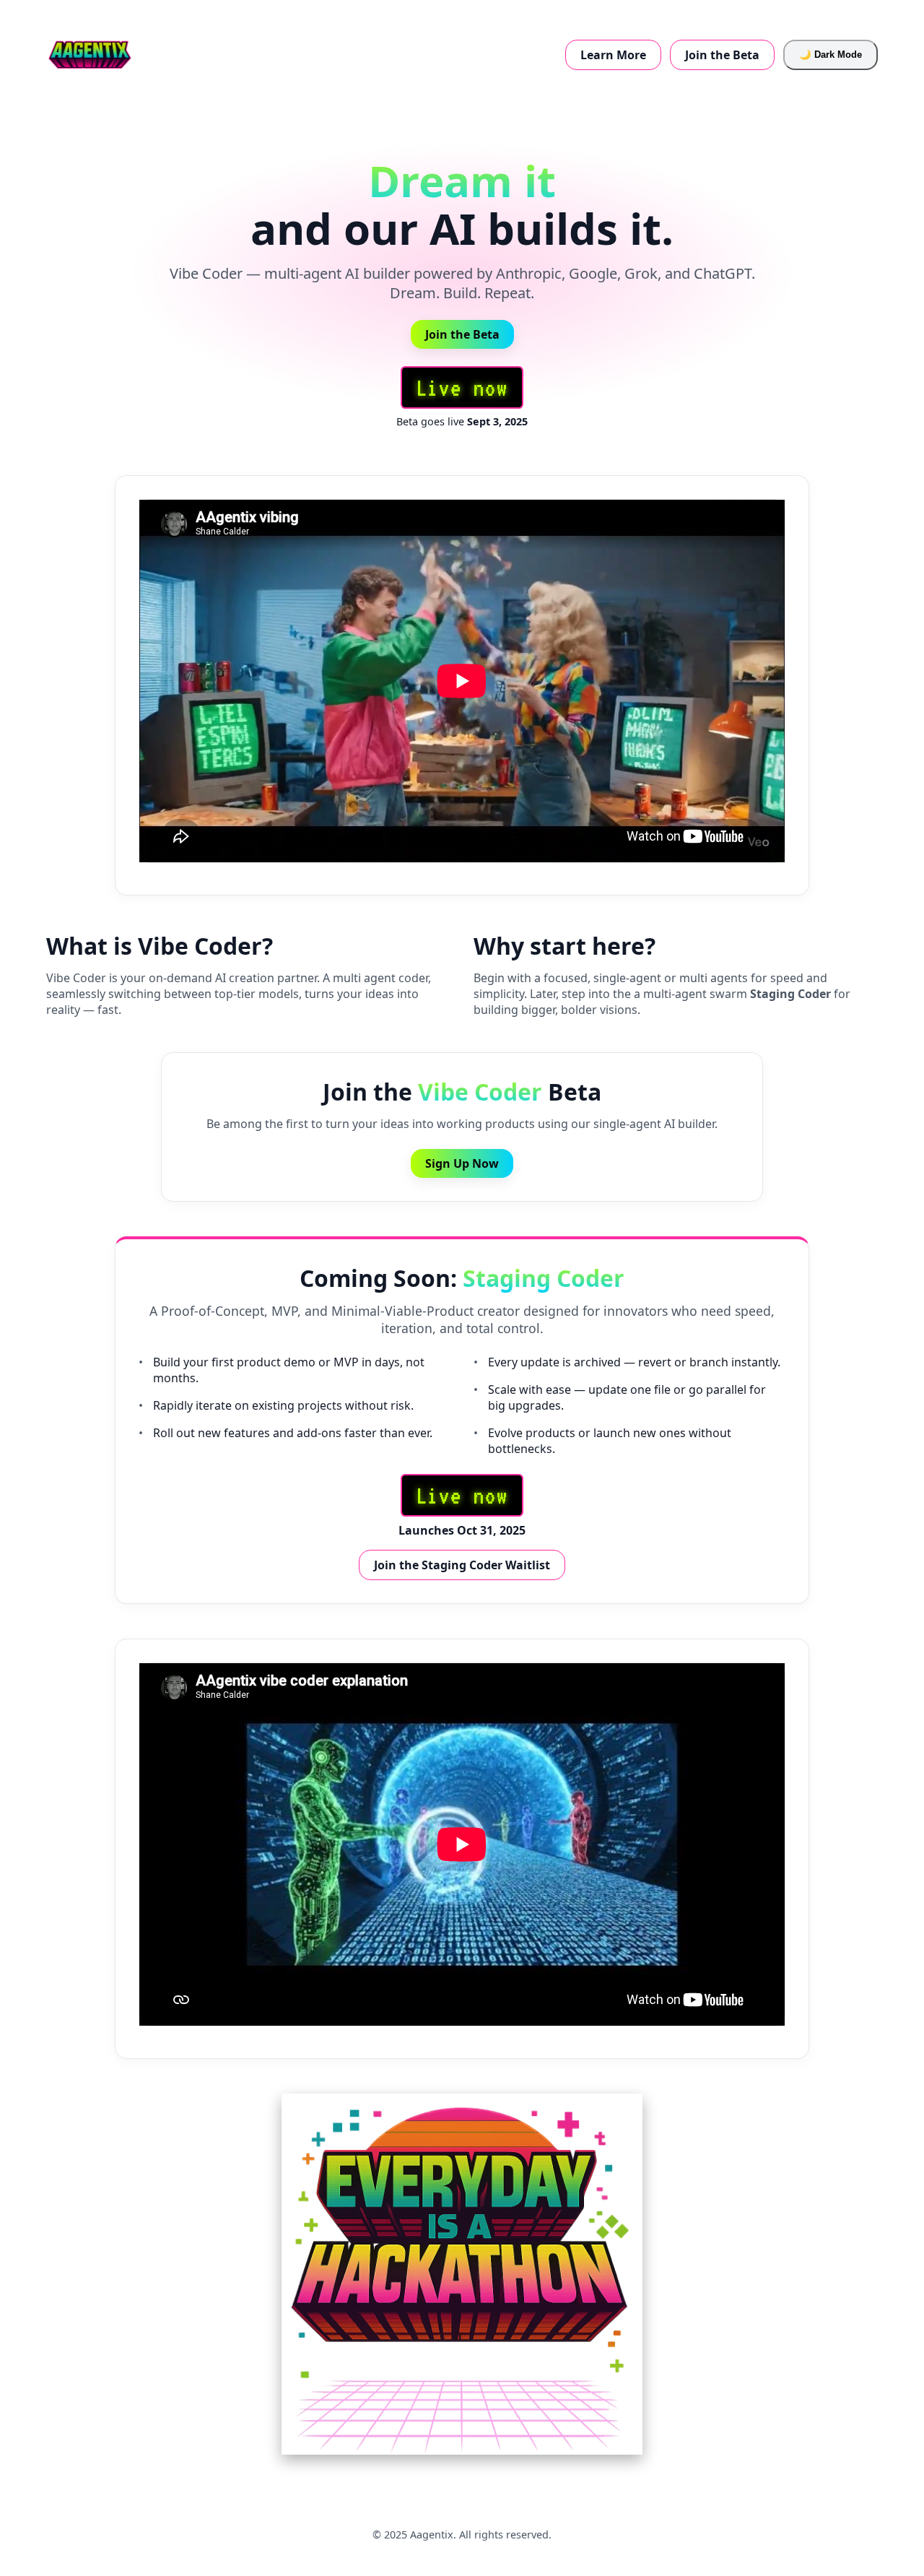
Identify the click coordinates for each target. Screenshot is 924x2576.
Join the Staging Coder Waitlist (462, 1565)
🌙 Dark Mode (831, 55)
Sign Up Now (462, 1163)
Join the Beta (722, 55)
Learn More (613, 55)
